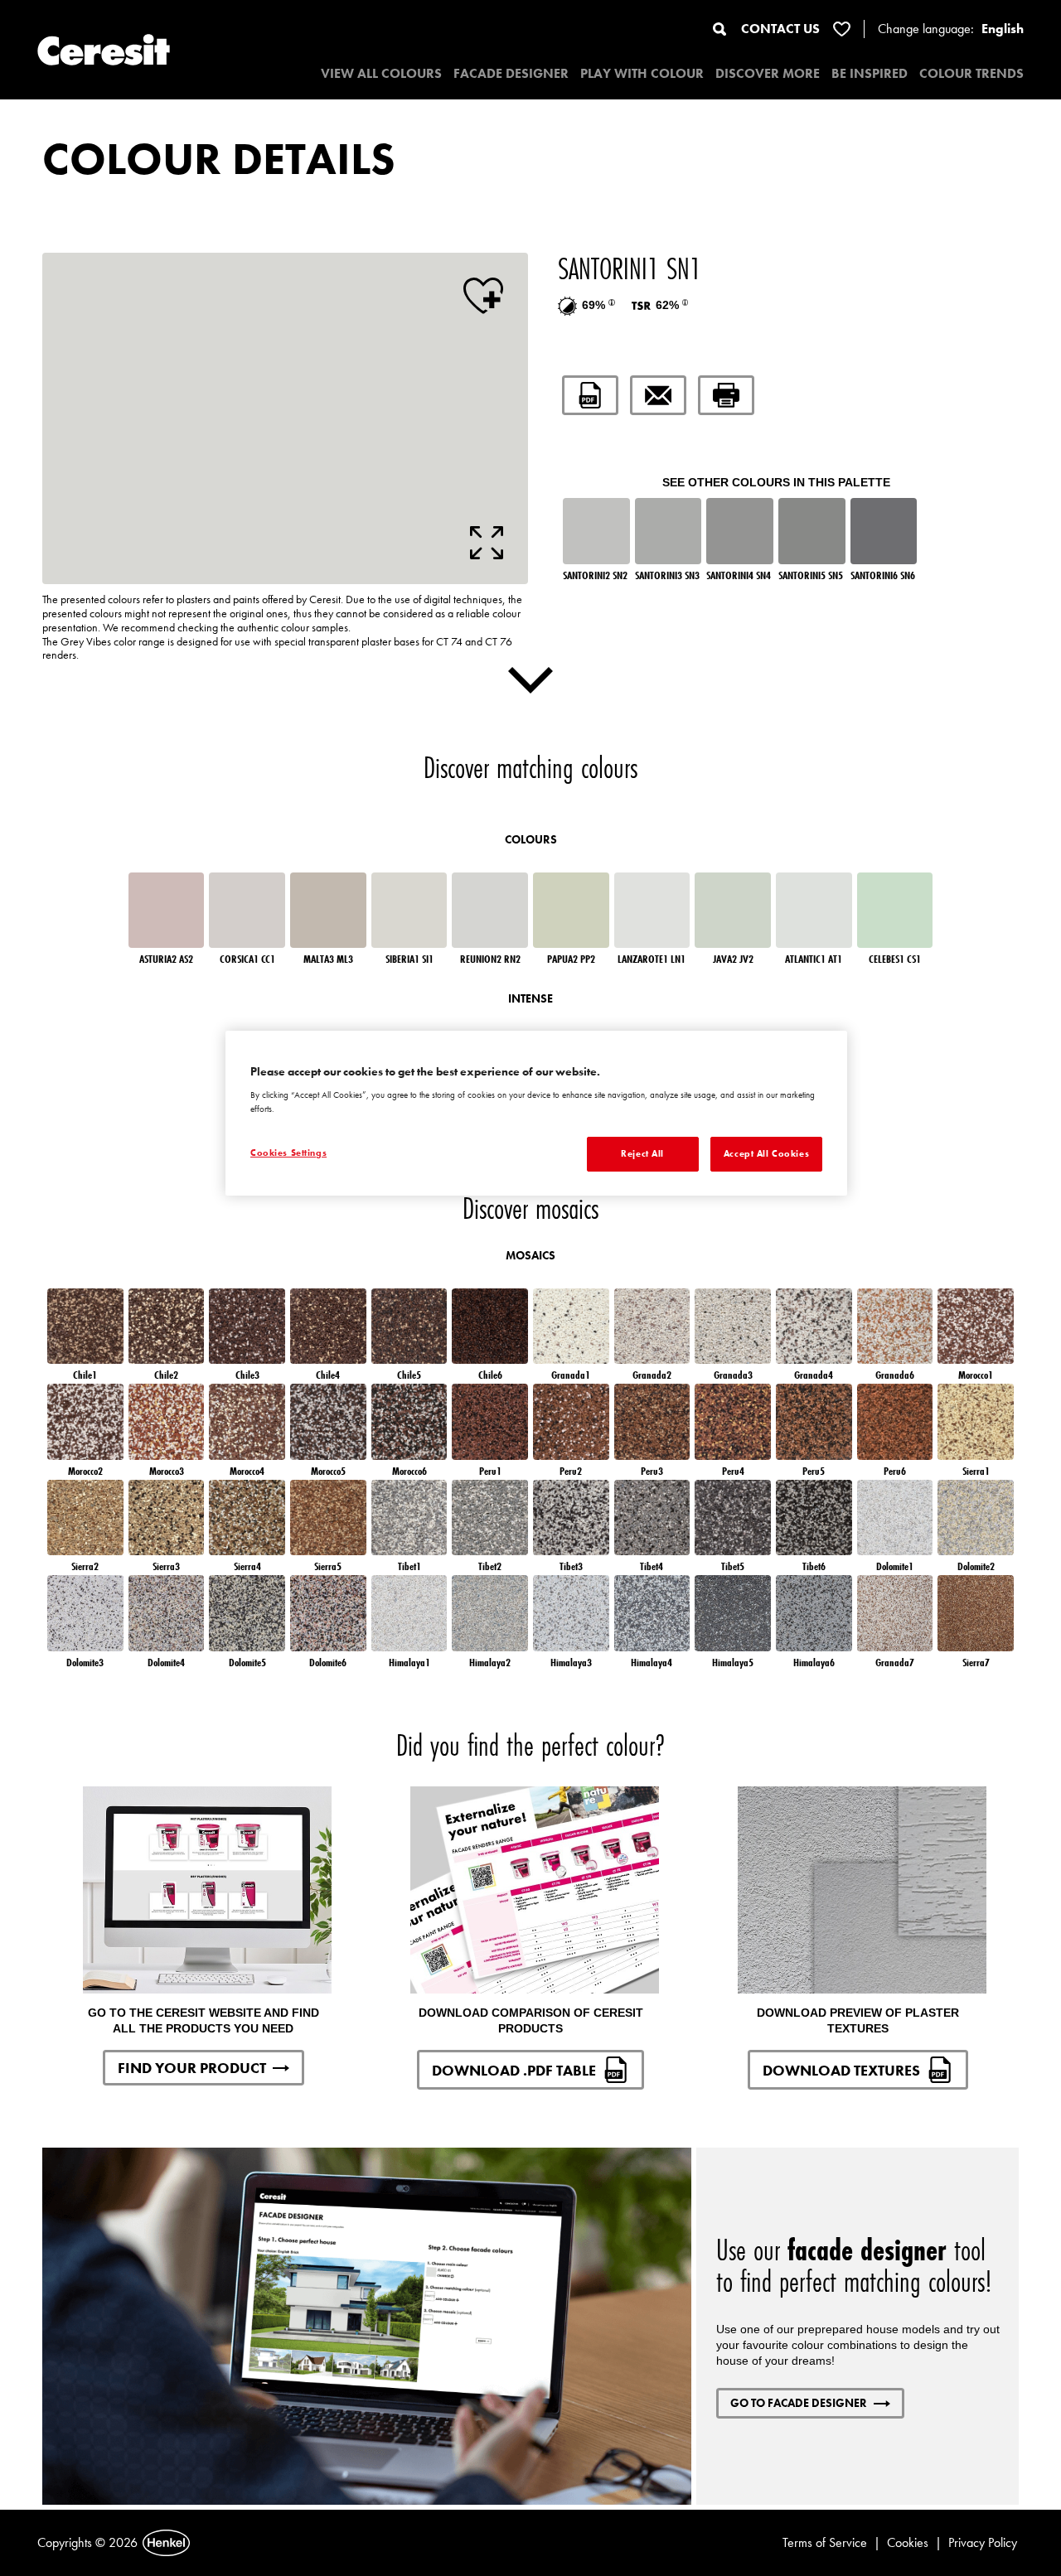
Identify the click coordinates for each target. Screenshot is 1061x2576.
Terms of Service (825, 2542)
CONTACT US (780, 29)
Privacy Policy (983, 2542)
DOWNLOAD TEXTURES (841, 2070)
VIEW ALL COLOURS (381, 73)
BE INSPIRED (870, 73)
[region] (536, 1114)
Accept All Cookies (766, 1153)
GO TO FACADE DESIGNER (799, 2403)
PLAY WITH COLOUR (642, 73)
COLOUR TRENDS (971, 73)
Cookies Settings (288, 1153)
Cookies (908, 2542)
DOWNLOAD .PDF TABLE (514, 2070)
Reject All (642, 1153)
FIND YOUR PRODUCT (192, 2068)
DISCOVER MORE (768, 73)
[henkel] (166, 2543)
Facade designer (511, 73)
